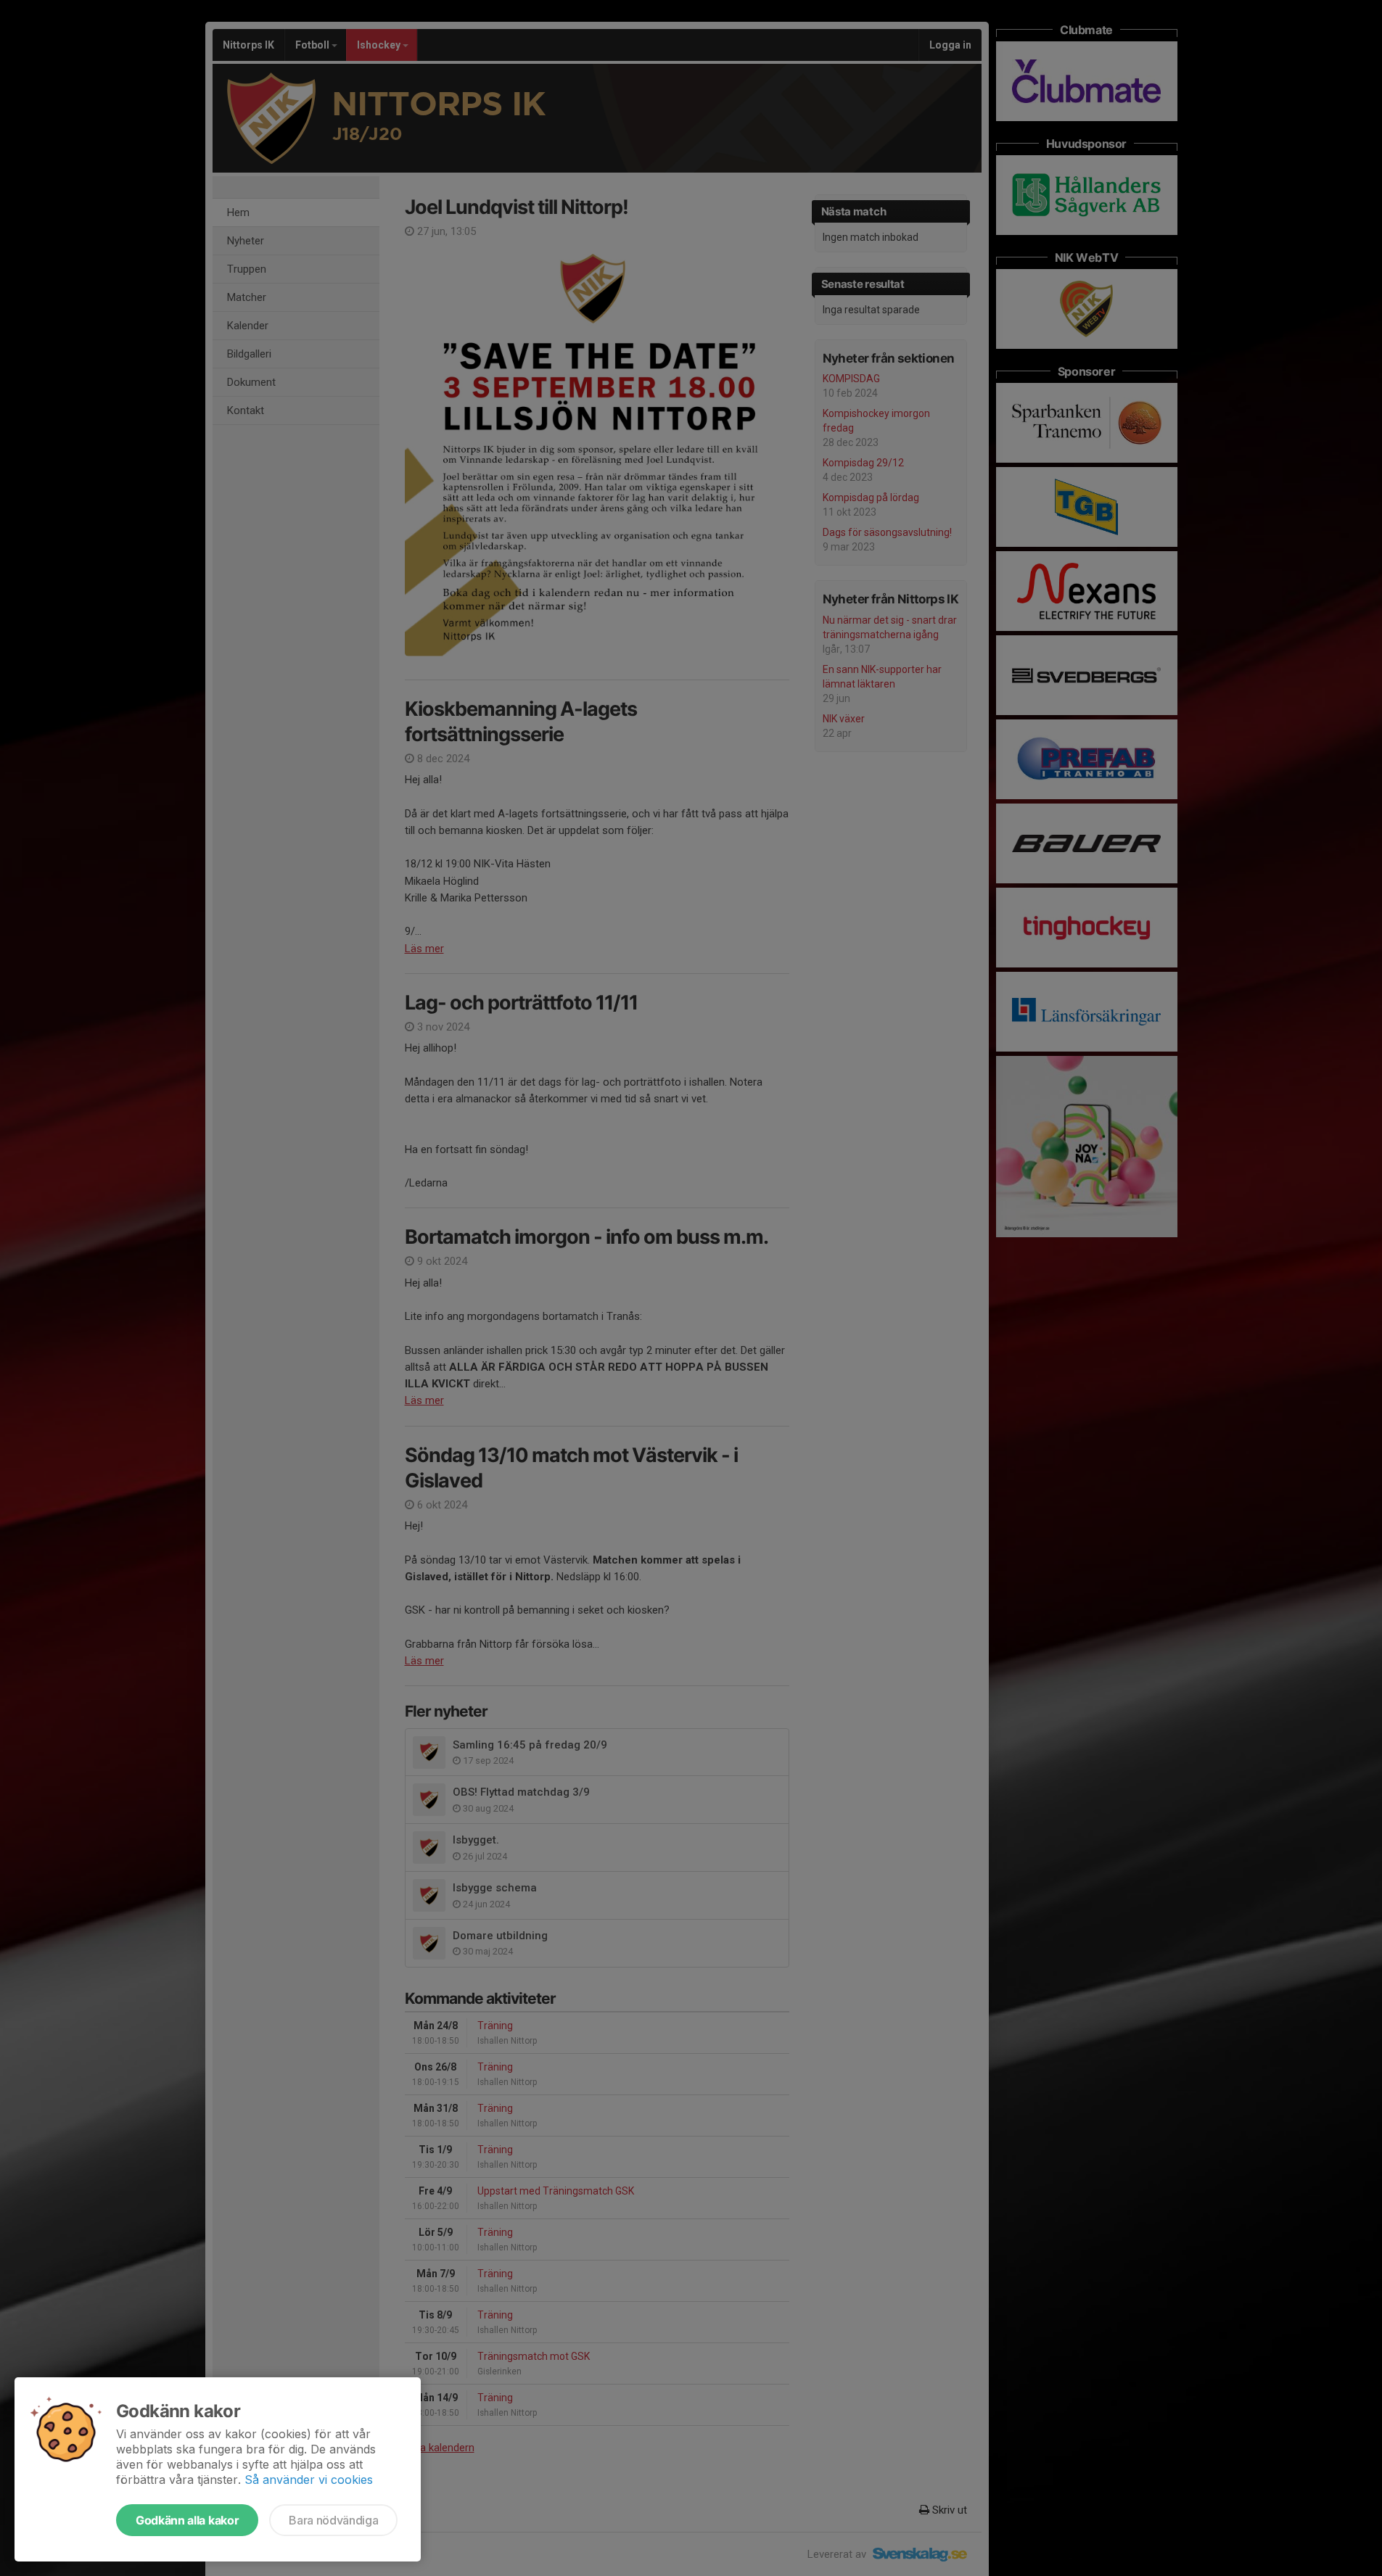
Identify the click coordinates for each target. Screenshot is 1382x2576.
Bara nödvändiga (333, 2520)
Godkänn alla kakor (187, 2520)
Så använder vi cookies (309, 2480)
